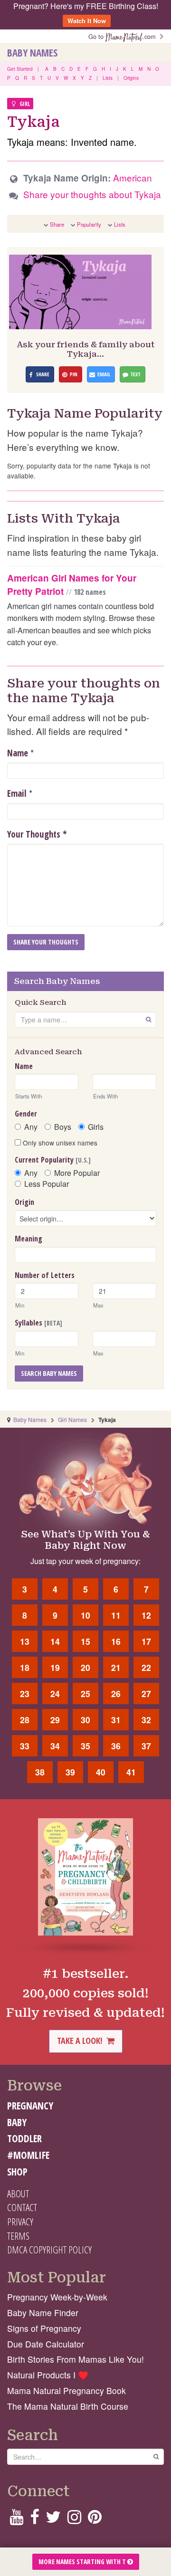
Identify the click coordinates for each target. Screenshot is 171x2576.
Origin (24, 1202)
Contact (22, 2207)
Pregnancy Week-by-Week (57, 2297)
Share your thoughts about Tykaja (92, 194)
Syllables (38, 1323)
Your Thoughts (37, 834)
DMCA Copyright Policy (49, 2250)
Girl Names (72, 1419)
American (133, 177)
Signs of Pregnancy (44, 2328)
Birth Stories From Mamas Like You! (76, 2359)
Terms (18, 2236)
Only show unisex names (59, 1143)
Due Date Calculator (46, 2344)
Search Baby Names (49, 1373)
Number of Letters (45, 1275)
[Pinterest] (95, 2520)
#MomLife (28, 2155)
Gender (26, 1114)
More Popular (77, 1173)
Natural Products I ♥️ (48, 2375)
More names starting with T (83, 2562)
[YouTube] (16, 2520)
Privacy (20, 2222)
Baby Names (32, 53)
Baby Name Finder (43, 2313)
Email (17, 793)
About (18, 2194)
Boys (63, 1127)
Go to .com (124, 36)
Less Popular (47, 1184)
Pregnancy (30, 2106)
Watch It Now (87, 21)
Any (31, 1127)
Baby (17, 2122)
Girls (96, 1127)
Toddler (24, 2138)
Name (18, 753)
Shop (17, 2172)
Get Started (20, 69)
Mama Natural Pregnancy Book (66, 2390)
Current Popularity (53, 1160)
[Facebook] (34, 2520)
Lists (108, 78)
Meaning (28, 1239)
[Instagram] (74, 2520)
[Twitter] (53, 2520)
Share (57, 224)
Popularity (89, 224)
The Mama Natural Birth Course (68, 2406)
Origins (131, 78)
